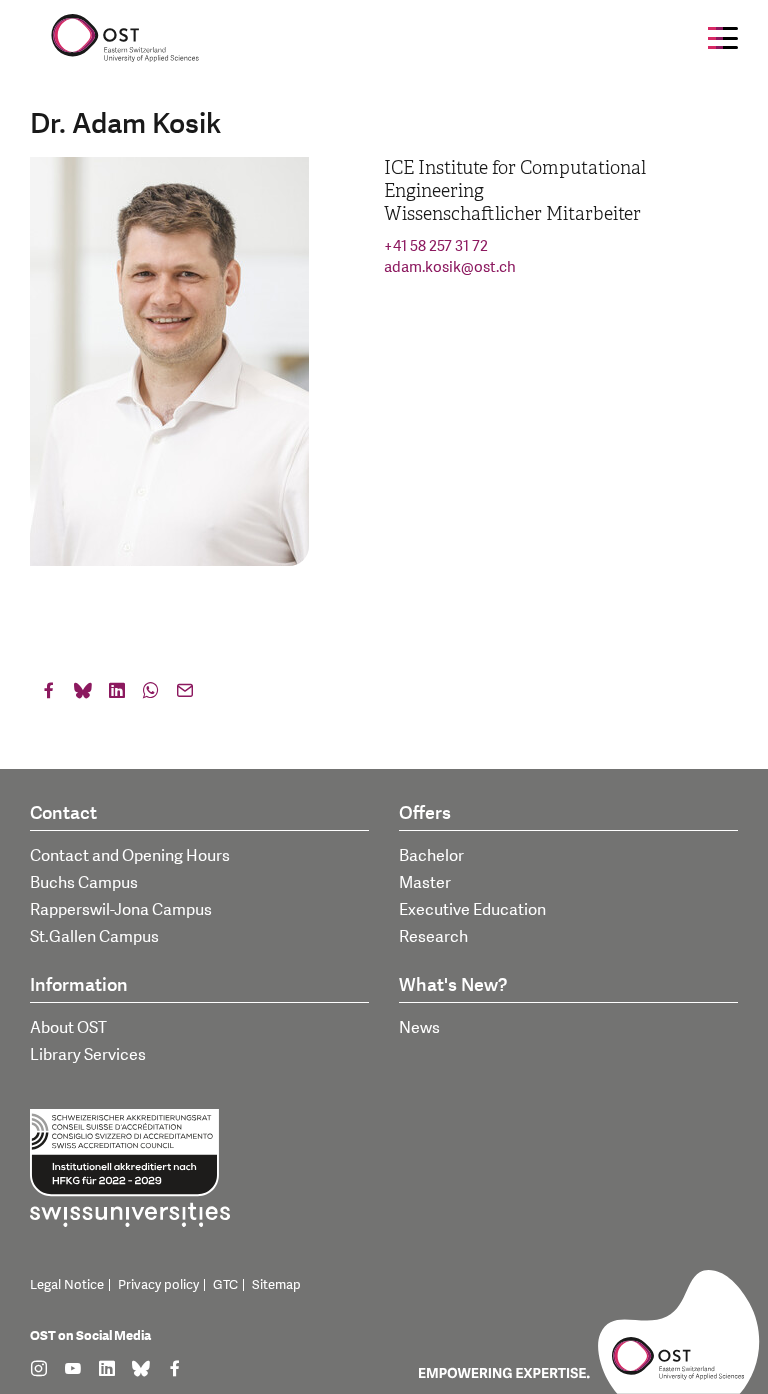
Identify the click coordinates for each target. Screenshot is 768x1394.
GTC (225, 1285)
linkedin (117, 695)
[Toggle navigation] (723, 38)
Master (425, 883)
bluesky (83, 695)
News (419, 1028)
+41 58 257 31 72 (436, 246)
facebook (49, 695)
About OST (68, 1028)
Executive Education (472, 910)
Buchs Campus (84, 883)
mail (185, 695)
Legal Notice (67, 1285)
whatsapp (151, 695)
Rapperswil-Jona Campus (121, 910)
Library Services (88, 1055)
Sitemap (276, 1285)
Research (433, 937)
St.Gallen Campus (94, 937)
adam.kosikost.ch (450, 267)
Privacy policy (158, 1285)
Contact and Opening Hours (130, 856)
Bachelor (431, 856)
